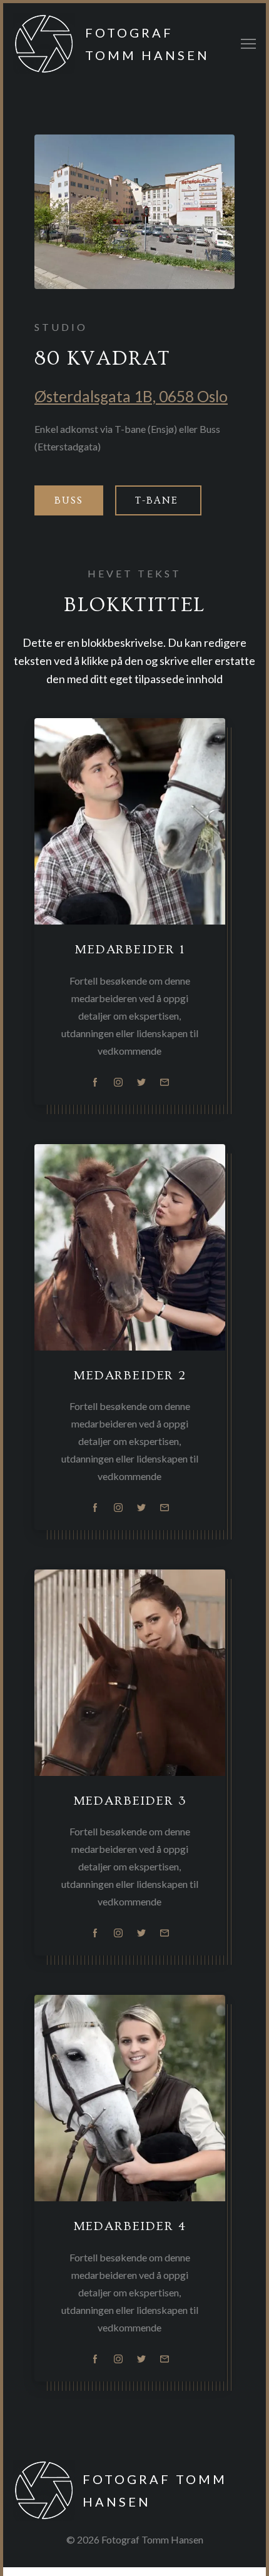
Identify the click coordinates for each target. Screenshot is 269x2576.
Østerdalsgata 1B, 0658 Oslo (131, 396)
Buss (69, 500)
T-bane (158, 500)
